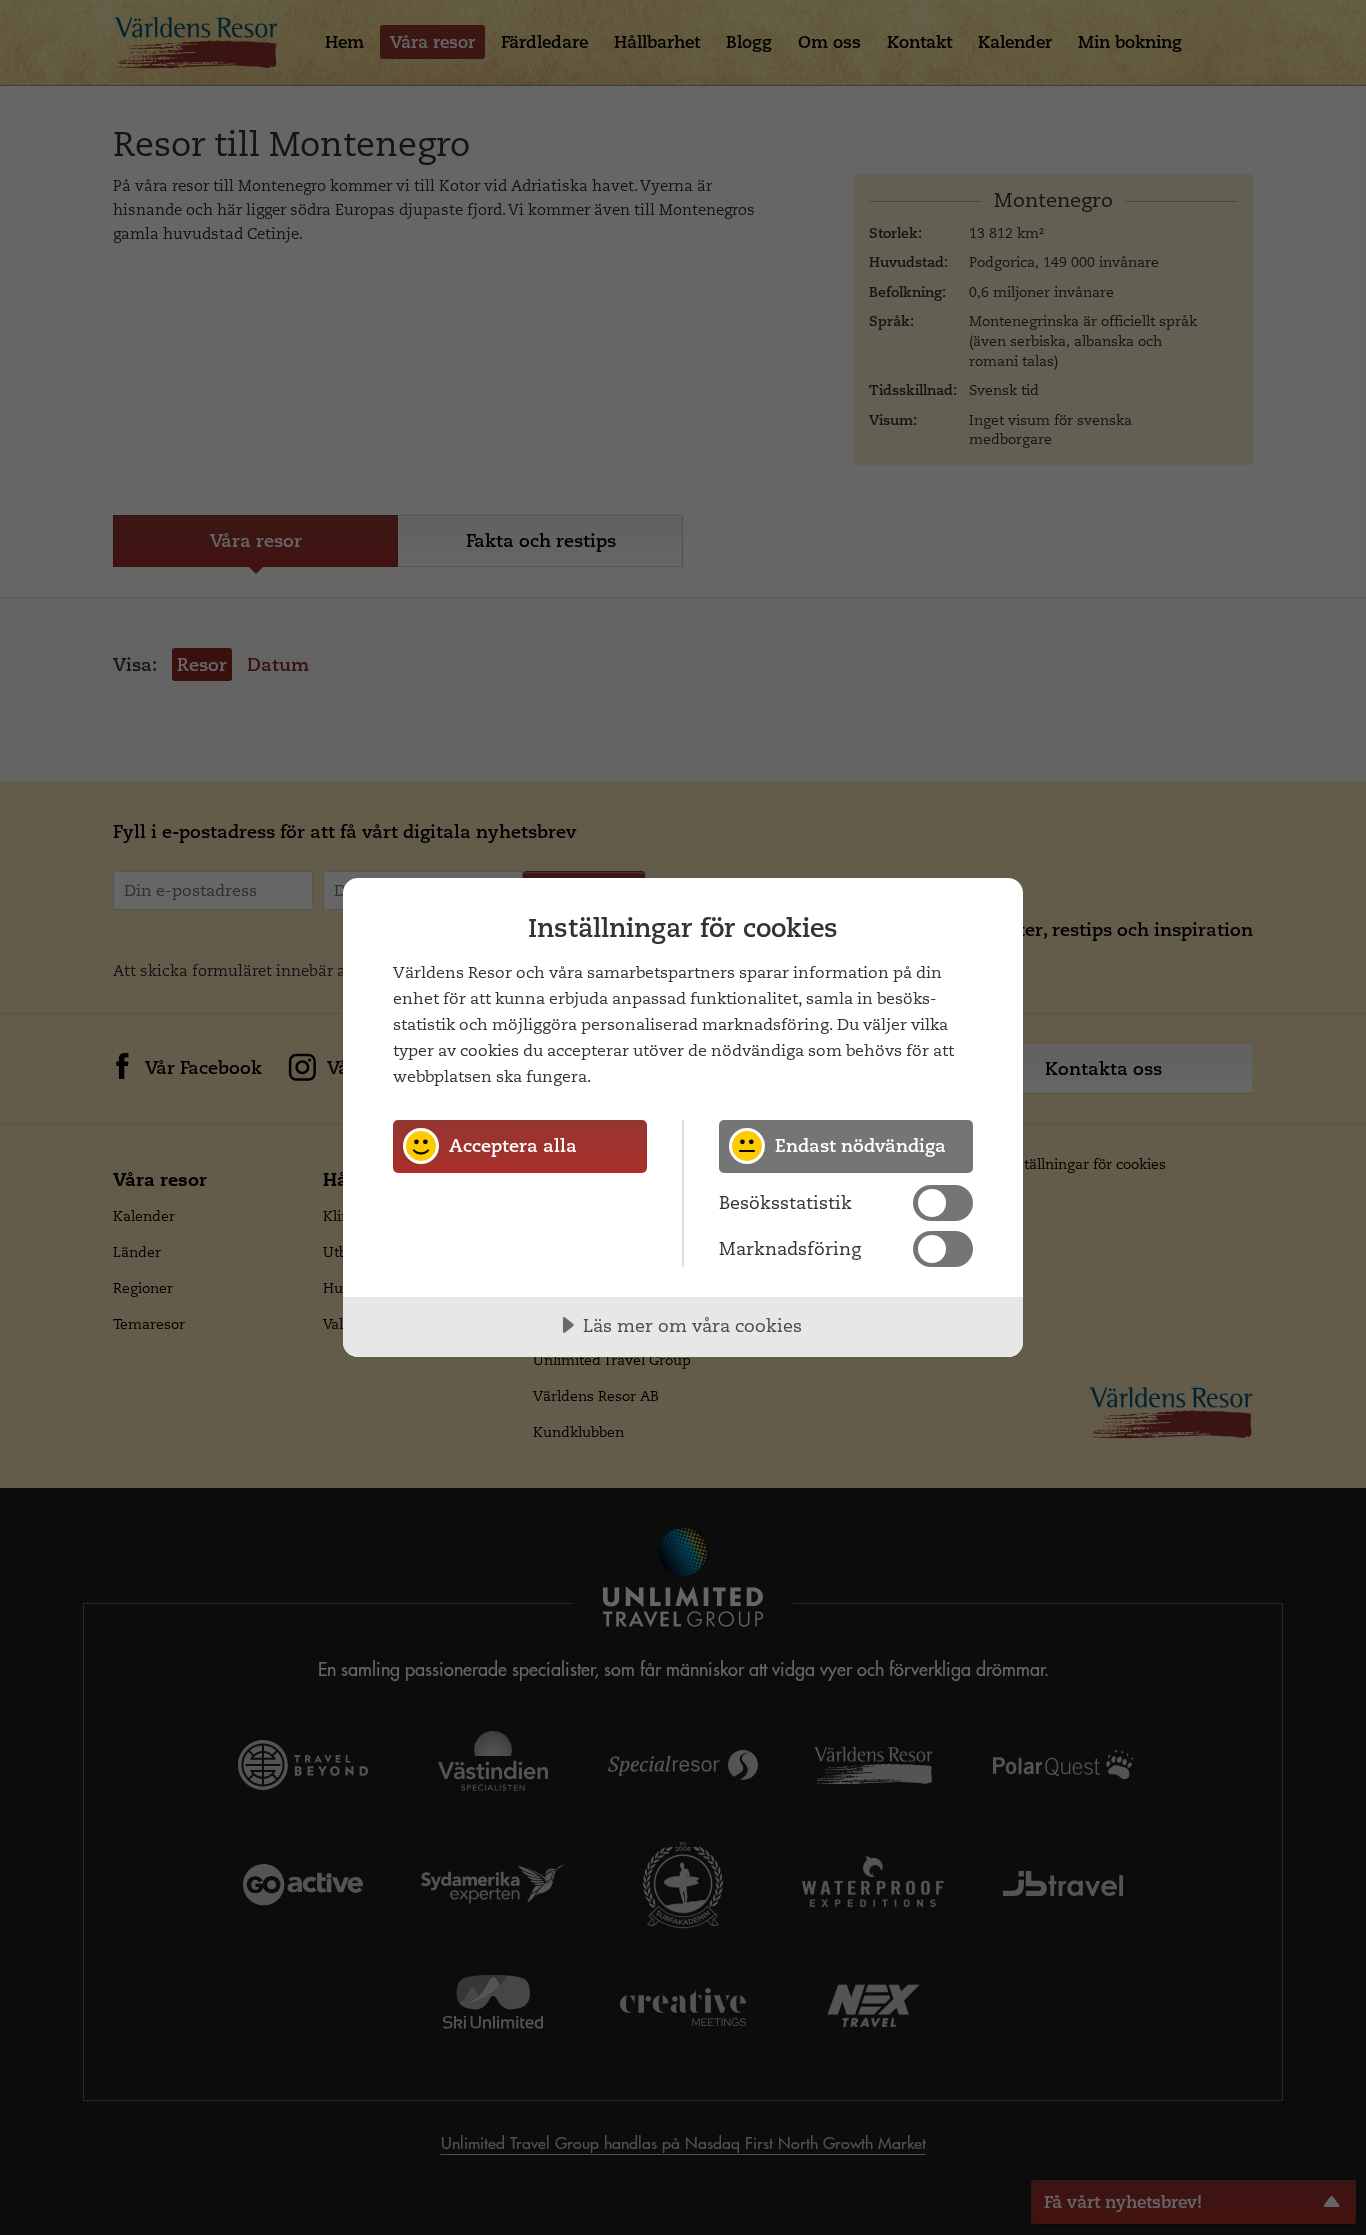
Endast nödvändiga (860, 1145)
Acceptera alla (513, 1145)
